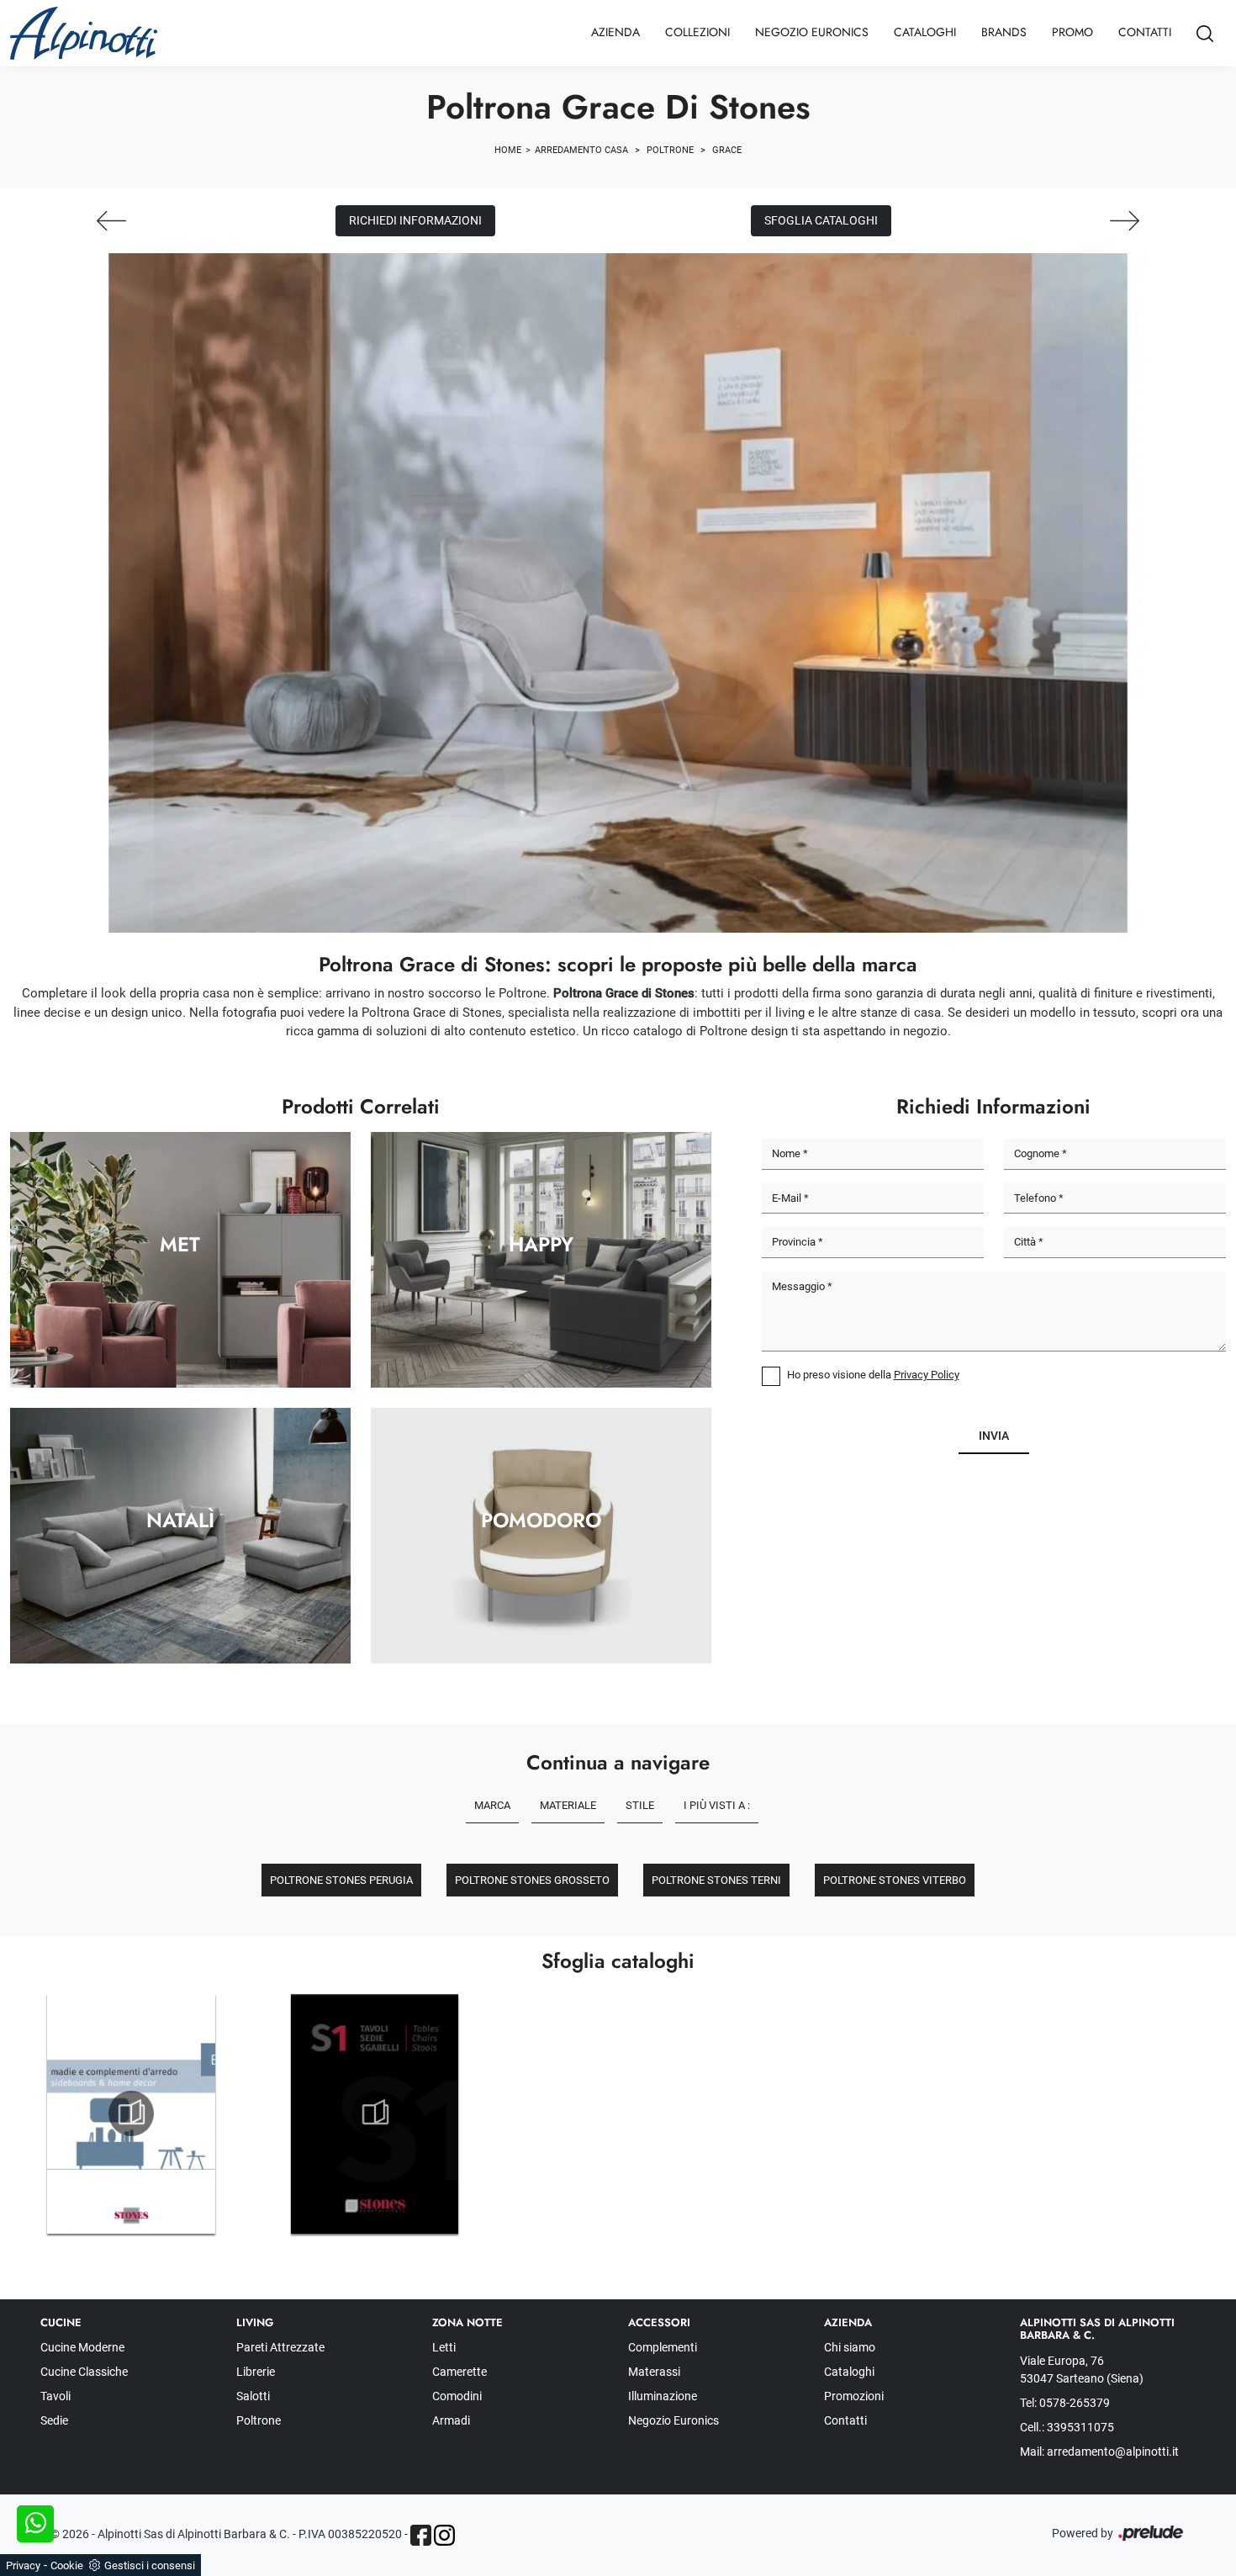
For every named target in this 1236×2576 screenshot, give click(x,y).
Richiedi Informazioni (415, 220)
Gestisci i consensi (150, 2565)
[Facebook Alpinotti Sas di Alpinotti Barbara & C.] (421, 2535)
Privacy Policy (927, 1375)
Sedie (54, 2420)
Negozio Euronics (812, 32)
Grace (727, 150)
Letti (444, 2347)
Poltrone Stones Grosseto (532, 1880)
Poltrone (670, 150)
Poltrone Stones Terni (716, 1880)
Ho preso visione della (873, 1375)
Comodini (457, 2396)
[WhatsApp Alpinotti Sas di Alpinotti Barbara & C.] (35, 2524)
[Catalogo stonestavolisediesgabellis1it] (375, 2113)
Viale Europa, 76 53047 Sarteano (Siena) (1082, 2370)
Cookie (67, 2565)
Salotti (253, 2396)
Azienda (615, 32)
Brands (1004, 32)
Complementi (663, 2347)
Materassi (654, 2372)
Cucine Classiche (84, 2372)
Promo (1072, 32)
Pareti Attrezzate (280, 2347)
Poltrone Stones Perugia (341, 1880)
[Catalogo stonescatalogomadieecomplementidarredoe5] (131, 2113)
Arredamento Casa (581, 150)
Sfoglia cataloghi (821, 220)
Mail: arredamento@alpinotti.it (1099, 2452)
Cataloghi (925, 32)
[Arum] (111, 221)
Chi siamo (850, 2347)
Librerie (256, 2372)
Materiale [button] (568, 1805)
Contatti (1145, 32)
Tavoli (55, 2396)
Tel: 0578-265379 (1065, 2403)
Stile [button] (640, 1805)
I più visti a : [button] (717, 1805)
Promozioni (854, 2396)
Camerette (460, 2372)
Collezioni (697, 32)
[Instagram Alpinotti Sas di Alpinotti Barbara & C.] (444, 2535)
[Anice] (1125, 221)
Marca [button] (492, 1805)
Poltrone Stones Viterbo (895, 1880)
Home (508, 150)
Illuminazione (663, 2396)
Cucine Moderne (82, 2347)
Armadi (451, 2420)
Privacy (23, 2565)
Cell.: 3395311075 (1067, 2427)
